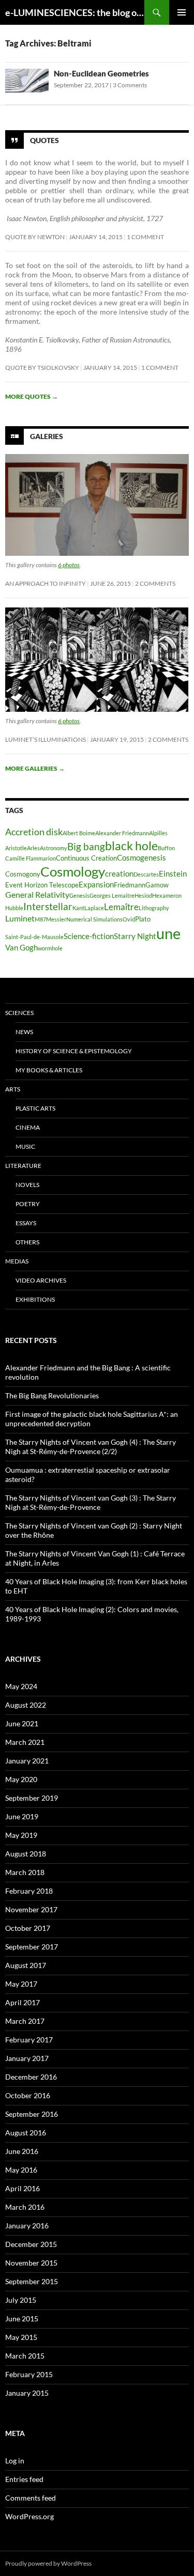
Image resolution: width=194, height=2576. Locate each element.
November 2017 (31, 1909)
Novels (27, 1185)
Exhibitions (35, 1299)
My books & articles (49, 1070)
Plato (143, 919)
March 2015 (25, 2356)
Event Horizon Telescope (42, 885)
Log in (15, 2461)
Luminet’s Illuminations (46, 739)
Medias (17, 1261)
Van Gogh (21, 948)
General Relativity (37, 894)
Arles (33, 848)
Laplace (94, 908)
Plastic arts (35, 1108)
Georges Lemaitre (112, 895)
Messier (56, 919)
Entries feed (24, 2479)
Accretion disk (34, 832)
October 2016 (28, 2095)
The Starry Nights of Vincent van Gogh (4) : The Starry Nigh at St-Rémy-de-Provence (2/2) (91, 1447)
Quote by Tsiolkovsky (42, 368)
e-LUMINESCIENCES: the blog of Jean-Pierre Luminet (75, 12)
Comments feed (31, 2498)
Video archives (41, 1280)
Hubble (14, 908)
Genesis (79, 895)
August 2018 (26, 1854)
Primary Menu (182, 12)
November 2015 (31, 2263)
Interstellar (48, 906)
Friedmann (130, 885)
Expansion (96, 885)
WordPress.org (29, 2516)
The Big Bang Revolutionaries (52, 1395)
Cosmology (73, 871)
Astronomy (54, 848)
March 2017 (25, 2021)
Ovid (129, 919)
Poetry (28, 1204)
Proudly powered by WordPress (48, 2563)
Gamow (157, 885)
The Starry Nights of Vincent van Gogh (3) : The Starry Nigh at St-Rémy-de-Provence (91, 1502)
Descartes (146, 874)
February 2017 (29, 2040)
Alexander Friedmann (122, 833)
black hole (131, 846)
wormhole (50, 948)
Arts (13, 1089)
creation (119, 874)
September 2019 (32, 1798)
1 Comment (145, 237)
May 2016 (21, 2170)
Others (27, 1242)
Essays (26, 1223)
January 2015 (27, 2393)
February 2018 (29, 1891)
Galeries (47, 436)
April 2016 (23, 2188)
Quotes (44, 140)
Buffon (166, 848)
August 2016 (26, 2133)
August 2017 (26, 1965)
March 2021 (25, 1742)
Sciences (19, 1013)
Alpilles (158, 833)
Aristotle (16, 848)
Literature (23, 1166)
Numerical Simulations (94, 919)
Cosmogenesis (141, 858)
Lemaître (121, 907)
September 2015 (32, 2281)
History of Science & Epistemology (74, 1051)
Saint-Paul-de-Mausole (34, 937)
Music (25, 1146)
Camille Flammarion (31, 858)
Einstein (173, 874)
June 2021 (22, 1723)
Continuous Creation (86, 858)
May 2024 (21, 1686)
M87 (40, 919)
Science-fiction (89, 936)
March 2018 (25, 1872)
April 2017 (23, 2002)
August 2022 (26, 1705)
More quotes (32, 396)
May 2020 (21, 1779)
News (24, 1032)
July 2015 (21, 2300)
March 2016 (25, 2207)
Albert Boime (79, 833)
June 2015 (22, 2319)
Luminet (20, 918)
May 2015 (21, 2337)
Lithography (154, 908)
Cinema (28, 1127)
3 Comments (130, 85)
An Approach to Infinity (46, 583)
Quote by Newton (35, 237)
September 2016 (32, 2114)
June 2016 (22, 2151)
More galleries (35, 768)
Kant (78, 908)
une (168, 933)
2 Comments (155, 583)
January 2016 (27, 2226)
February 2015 (29, 2374)
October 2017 (28, 1928)
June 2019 (22, 1816)
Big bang (86, 846)
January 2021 (27, 1761)
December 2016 (31, 2077)
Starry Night (135, 936)
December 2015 (31, 2244)
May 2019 (21, 1835)
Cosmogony (23, 874)
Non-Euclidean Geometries (101, 73)
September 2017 (32, 1947)
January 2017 (27, 2058)
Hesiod (143, 895)
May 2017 (21, 1984)
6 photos (69, 565)
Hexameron (167, 895)
